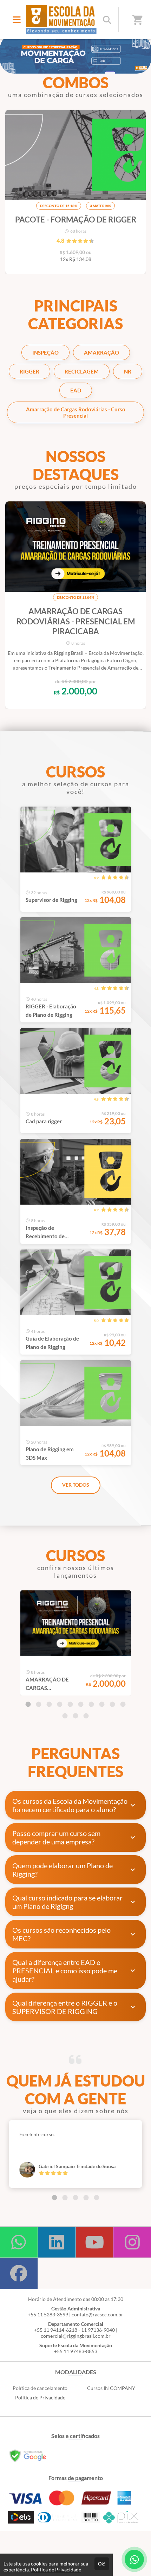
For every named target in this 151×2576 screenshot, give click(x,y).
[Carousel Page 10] (123, 1704)
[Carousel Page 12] (75, 1716)
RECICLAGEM (82, 371)
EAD (76, 390)
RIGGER (29, 371)
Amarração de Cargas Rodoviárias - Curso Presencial (76, 412)
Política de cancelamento (40, 2388)
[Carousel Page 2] (39, 1704)
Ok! (102, 2564)
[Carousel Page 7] (91, 1704)
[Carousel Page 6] (81, 1704)
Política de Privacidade (40, 2397)
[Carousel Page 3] (49, 1704)
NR (128, 371)
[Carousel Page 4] (60, 1704)
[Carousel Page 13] (86, 1716)
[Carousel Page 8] (102, 1704)
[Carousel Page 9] (112, 1704)
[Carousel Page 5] (70, 1704)
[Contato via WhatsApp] (134, 2559)
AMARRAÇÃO (101, 352)
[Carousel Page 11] (65, 1716)
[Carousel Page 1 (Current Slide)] (28, 1704)
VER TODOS (76, 1485)
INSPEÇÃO (45, 352)
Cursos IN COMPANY (111, 2388)
